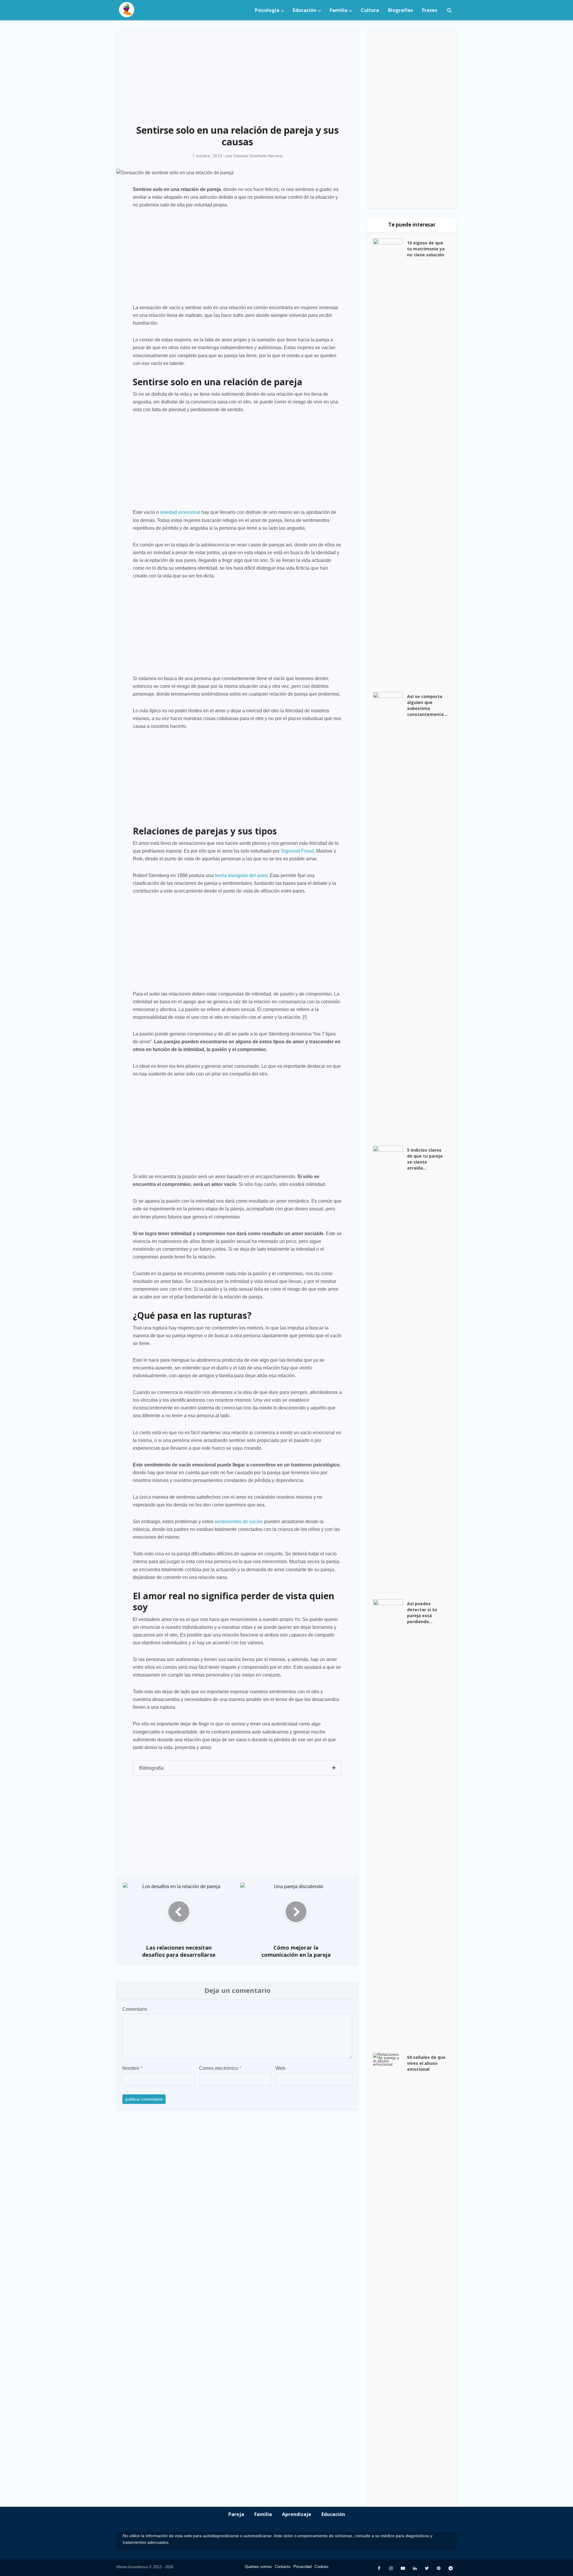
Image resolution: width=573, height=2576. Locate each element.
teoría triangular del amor (241, 875)
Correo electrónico (220, 2068)
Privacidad (302, 2567)
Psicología (267, 10)
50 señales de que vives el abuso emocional (426, 2063)
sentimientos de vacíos (239, 1522)
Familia (339, 10)
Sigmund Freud (297, 851)
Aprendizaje (297, 2514)
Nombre (132, 2068)
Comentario (135, 2009)
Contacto (283, 2567)
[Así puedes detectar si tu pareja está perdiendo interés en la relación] (390, 1823)
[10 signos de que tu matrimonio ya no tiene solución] (390, 462)
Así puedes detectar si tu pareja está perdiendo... (422, 1613)
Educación (305, 10)
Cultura (370, 10)
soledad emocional (180, 512)
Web (280, 2068)
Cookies (322, 2567)
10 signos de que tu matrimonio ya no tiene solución (426, 249)
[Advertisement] (237, 73)
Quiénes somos (258, 2567)
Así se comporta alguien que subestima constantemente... (427, 705)
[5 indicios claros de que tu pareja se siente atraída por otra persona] (390, 1369)
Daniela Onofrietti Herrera (258, 156)
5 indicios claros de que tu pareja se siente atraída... (425, 1159)
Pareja (236, 2514)
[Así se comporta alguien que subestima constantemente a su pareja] (390, 916)
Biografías (401, 10)
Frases (430, 10)
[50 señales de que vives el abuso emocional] (390, 2277)
